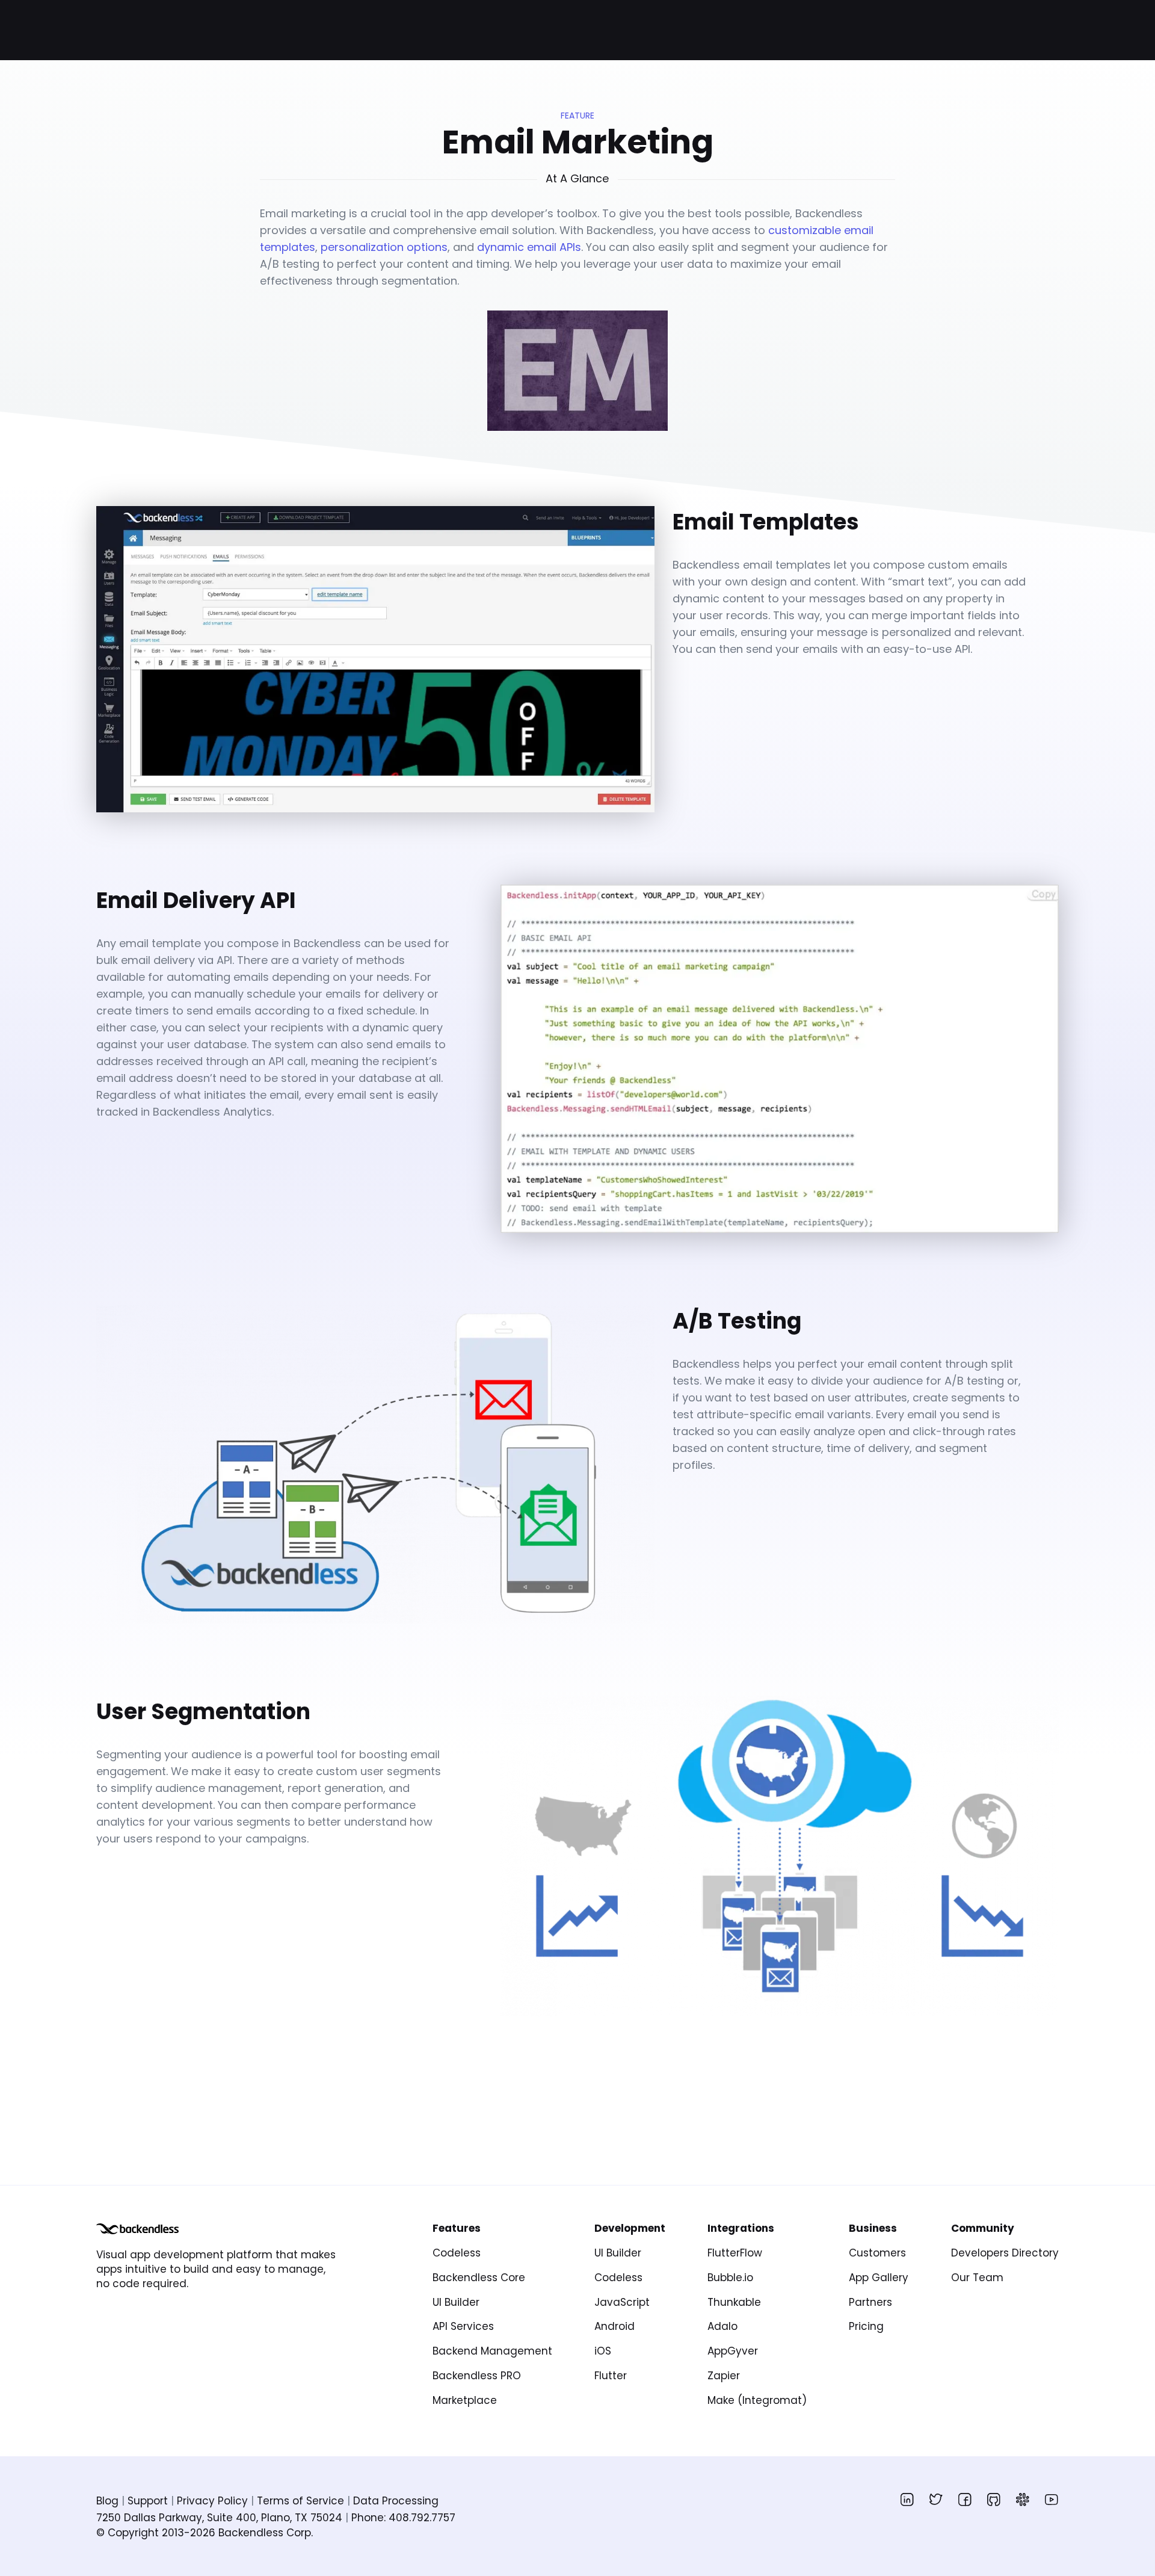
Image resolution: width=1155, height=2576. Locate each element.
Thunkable (734, 2302)
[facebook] (965, 2500)
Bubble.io (730, 2278)
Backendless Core (479, 2278)
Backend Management (492, 2351)
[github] (994, 2500)
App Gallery (879, 2278)
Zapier (724, 2376)
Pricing (866, 2326)
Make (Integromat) (757, 2400)
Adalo (722, 2326)
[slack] (1023, 2500)
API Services (463, 2326)
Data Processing (396, 2501)
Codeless (457, 2253)
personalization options (384, 247)
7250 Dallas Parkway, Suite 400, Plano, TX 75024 (219, 2518)
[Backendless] (137, 2229)
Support (148, 2501)
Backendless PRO (477, 2376)
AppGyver (733, 2351)
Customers (877, 2253)
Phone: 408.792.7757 (403, 2518)
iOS (603, 2351)
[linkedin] (907, 2500)
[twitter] (936, 2500)
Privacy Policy (212, 2501)
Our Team (977, 2278)
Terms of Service (300, 2501)
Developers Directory (1005, 2253)
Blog (107, 2501)
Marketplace (465, 2400)
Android (614, 2326)
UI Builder (456, 2302)
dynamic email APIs (529, 247)
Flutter (611, 2376)
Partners (870, 2302)
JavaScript (622, 2302)
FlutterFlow (735, 2253)
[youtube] (1052, 2500)
